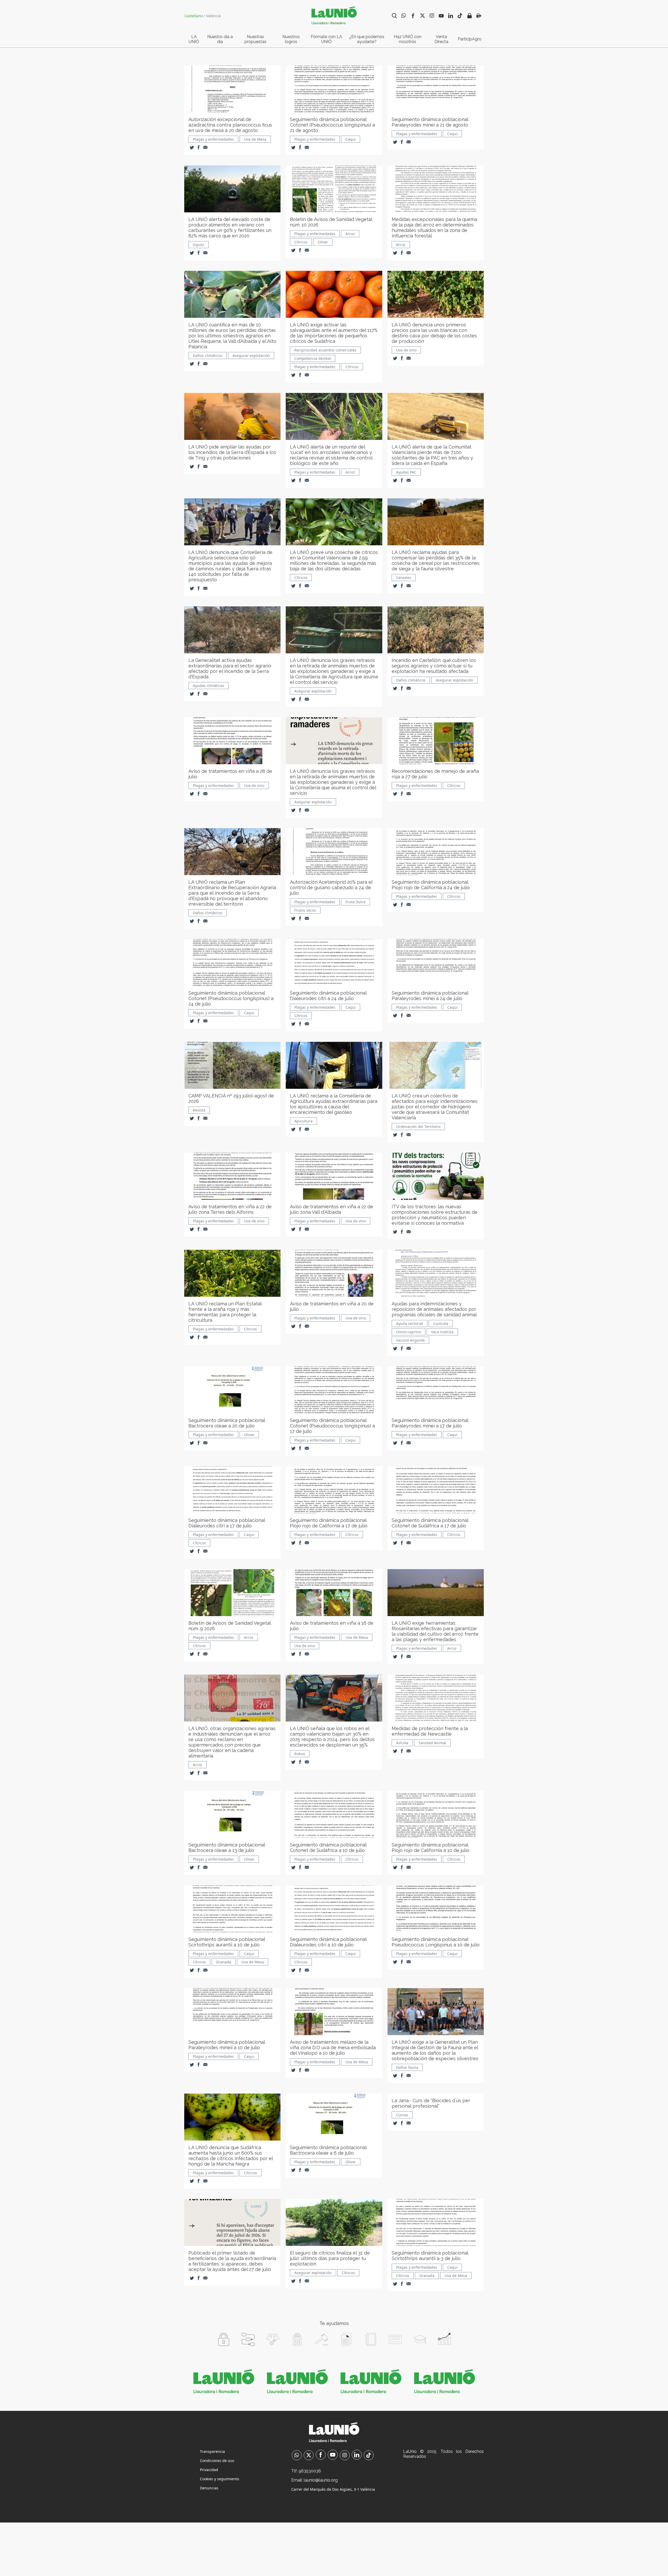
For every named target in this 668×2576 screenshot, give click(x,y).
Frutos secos (305, 910)
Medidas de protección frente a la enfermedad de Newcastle (430, 1731)
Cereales (404, 578)
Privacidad (209, 2470)
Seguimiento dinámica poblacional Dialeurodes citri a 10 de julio (328, 1942)
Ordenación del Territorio (418, 1126)
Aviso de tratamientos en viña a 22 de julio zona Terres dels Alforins (230, 1209)
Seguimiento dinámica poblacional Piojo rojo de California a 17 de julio (329, 1523)
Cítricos (301, 242)
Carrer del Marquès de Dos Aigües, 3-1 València (333, 2489)
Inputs (199, 245)
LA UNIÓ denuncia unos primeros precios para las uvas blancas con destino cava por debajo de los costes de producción (434, 333)
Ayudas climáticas (208, 686)
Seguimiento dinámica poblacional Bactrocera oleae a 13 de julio (227, 1848)
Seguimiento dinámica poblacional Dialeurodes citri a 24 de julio (328, 996)
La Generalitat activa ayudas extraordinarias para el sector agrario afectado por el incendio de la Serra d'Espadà (230, 668)
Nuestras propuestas (255, 39)
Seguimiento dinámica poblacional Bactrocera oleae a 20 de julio (227, 1423)
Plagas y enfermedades (213, 139)
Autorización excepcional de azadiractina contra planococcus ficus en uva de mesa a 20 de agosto (230, 125)
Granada (224, 1962)
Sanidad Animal (432, 1743)
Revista (199, 1110)
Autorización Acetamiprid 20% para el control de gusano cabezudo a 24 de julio (331, 887)
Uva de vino (406, 350)
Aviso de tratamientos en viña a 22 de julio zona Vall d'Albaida (332, 1209)
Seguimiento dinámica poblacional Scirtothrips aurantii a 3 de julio (430, 2256)
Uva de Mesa (255, 139)
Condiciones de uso (217, 2461)
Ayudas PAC (406, 472)
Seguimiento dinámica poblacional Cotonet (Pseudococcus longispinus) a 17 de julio (332, 1426)
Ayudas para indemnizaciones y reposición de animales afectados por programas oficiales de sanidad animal (434, 1309)
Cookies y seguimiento (219, 2479)
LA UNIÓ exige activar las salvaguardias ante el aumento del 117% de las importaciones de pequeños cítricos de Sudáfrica (334, 333)
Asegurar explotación (251, 355)
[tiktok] (369, 2456)
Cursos (402, 2115)
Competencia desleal (313, 358)
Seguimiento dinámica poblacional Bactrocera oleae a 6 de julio (328, 2150)
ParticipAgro (470, 39)
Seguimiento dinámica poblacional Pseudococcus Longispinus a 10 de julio (436, 1942)
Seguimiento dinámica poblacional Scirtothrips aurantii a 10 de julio (227, 1942)
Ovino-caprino (408, 1332)
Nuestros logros (291, 39)
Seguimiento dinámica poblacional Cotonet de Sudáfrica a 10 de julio (328, 1848)
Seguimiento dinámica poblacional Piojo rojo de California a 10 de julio (431, 1848)
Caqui (351, 139)
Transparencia (212, 2451)
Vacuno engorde (410, 1340)
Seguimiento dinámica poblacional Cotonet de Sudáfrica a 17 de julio (430, 1523)
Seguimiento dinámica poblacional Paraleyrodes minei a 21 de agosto (430, 122)
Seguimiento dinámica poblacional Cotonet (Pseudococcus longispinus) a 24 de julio (231, 998)
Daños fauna (407, 2067)
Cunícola (441, 1323)
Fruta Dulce (356, 902)
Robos (300, 1754)
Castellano (194, 16)
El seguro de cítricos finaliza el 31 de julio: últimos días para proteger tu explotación (330, 2258)
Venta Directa (441, 39)
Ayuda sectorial (410, 1323)
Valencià (213, 16)
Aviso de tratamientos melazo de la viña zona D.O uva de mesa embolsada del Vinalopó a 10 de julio (333, 2048)
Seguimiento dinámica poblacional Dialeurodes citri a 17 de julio (227, 1523)
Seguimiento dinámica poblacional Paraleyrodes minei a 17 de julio (430, 1423)
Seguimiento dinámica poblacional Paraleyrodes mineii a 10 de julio (227, 2045)
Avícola (402, 1743)
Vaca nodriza (442, 1332)
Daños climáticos (208, 355)
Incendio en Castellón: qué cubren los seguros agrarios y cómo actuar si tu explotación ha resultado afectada (434, 666)
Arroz (350, 234)
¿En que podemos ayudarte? (367, 39)
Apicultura (303, 1121)
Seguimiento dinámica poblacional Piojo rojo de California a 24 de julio (431, 885)
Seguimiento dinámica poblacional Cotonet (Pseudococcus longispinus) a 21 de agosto (332, 125)
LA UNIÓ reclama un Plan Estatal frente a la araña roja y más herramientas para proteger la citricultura (225, 1312)
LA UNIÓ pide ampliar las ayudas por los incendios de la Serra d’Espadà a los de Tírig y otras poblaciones (232, 452)
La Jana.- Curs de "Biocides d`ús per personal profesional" (431, 2103)
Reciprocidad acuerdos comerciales (325, 350)
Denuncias (209, 2488)
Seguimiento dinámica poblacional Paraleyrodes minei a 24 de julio (430, 996)
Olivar (323, 242)
